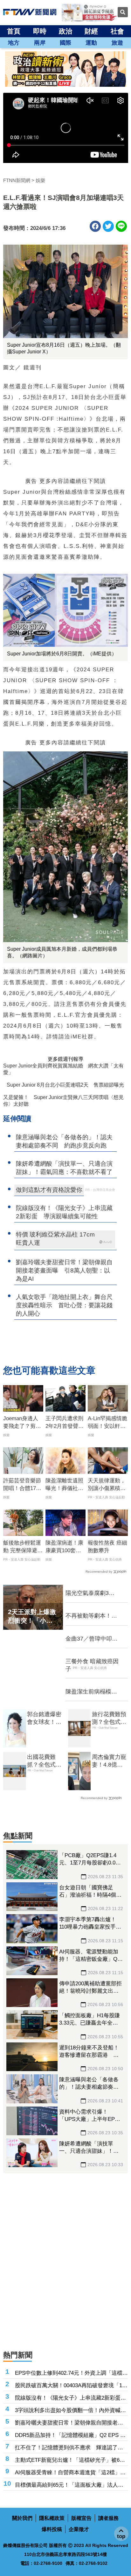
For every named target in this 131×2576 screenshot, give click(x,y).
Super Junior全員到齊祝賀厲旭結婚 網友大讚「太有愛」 (63, 1069)
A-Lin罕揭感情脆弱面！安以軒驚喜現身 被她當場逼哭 (107, 1423)
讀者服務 (108, 2518)
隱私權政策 (52, 2518)
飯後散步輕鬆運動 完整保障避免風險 (23, 1547)
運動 (91, 43)
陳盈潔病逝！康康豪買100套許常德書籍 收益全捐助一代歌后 (64, 1547)
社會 (117, 31)
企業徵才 (79, 2529)
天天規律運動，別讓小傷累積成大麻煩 (107, 1485)
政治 (65, 31)
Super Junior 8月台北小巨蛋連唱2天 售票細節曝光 (65, 1085)
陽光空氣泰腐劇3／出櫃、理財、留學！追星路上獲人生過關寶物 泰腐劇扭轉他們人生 (91, 1593)
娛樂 (40, 180)
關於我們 (22, 2518)
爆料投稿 (52, 2529)
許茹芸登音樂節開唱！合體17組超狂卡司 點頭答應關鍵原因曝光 (22, 1485)
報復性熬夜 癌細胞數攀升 (107, 1547)
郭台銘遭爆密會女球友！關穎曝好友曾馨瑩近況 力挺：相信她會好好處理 (44, 1718)
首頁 (14, 31)
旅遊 (117, 43)
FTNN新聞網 (17, 180)
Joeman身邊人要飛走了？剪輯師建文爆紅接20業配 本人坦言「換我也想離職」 (22, 1423)
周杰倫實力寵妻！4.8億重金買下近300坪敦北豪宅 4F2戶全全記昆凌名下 (109, 1761)
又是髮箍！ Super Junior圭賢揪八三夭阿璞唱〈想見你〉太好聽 (63, 1101)
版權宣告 (81, 2518)
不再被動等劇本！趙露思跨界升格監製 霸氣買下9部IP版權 (91, 1616)
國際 (65, 43)
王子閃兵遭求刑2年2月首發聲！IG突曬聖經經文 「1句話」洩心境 (65, 1423)
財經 (91, 31)
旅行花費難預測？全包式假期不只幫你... (109, 1718)
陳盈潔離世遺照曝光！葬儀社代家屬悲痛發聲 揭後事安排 (64, 1485)
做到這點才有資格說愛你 (49, 1190)
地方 (14, 43)
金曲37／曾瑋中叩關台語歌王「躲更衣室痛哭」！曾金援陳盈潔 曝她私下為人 (92, 1639)
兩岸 (40, 43)
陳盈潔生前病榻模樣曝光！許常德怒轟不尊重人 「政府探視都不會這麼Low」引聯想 (91, 1692)
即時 (40, 31)
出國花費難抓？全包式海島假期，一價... (44, 1761)
